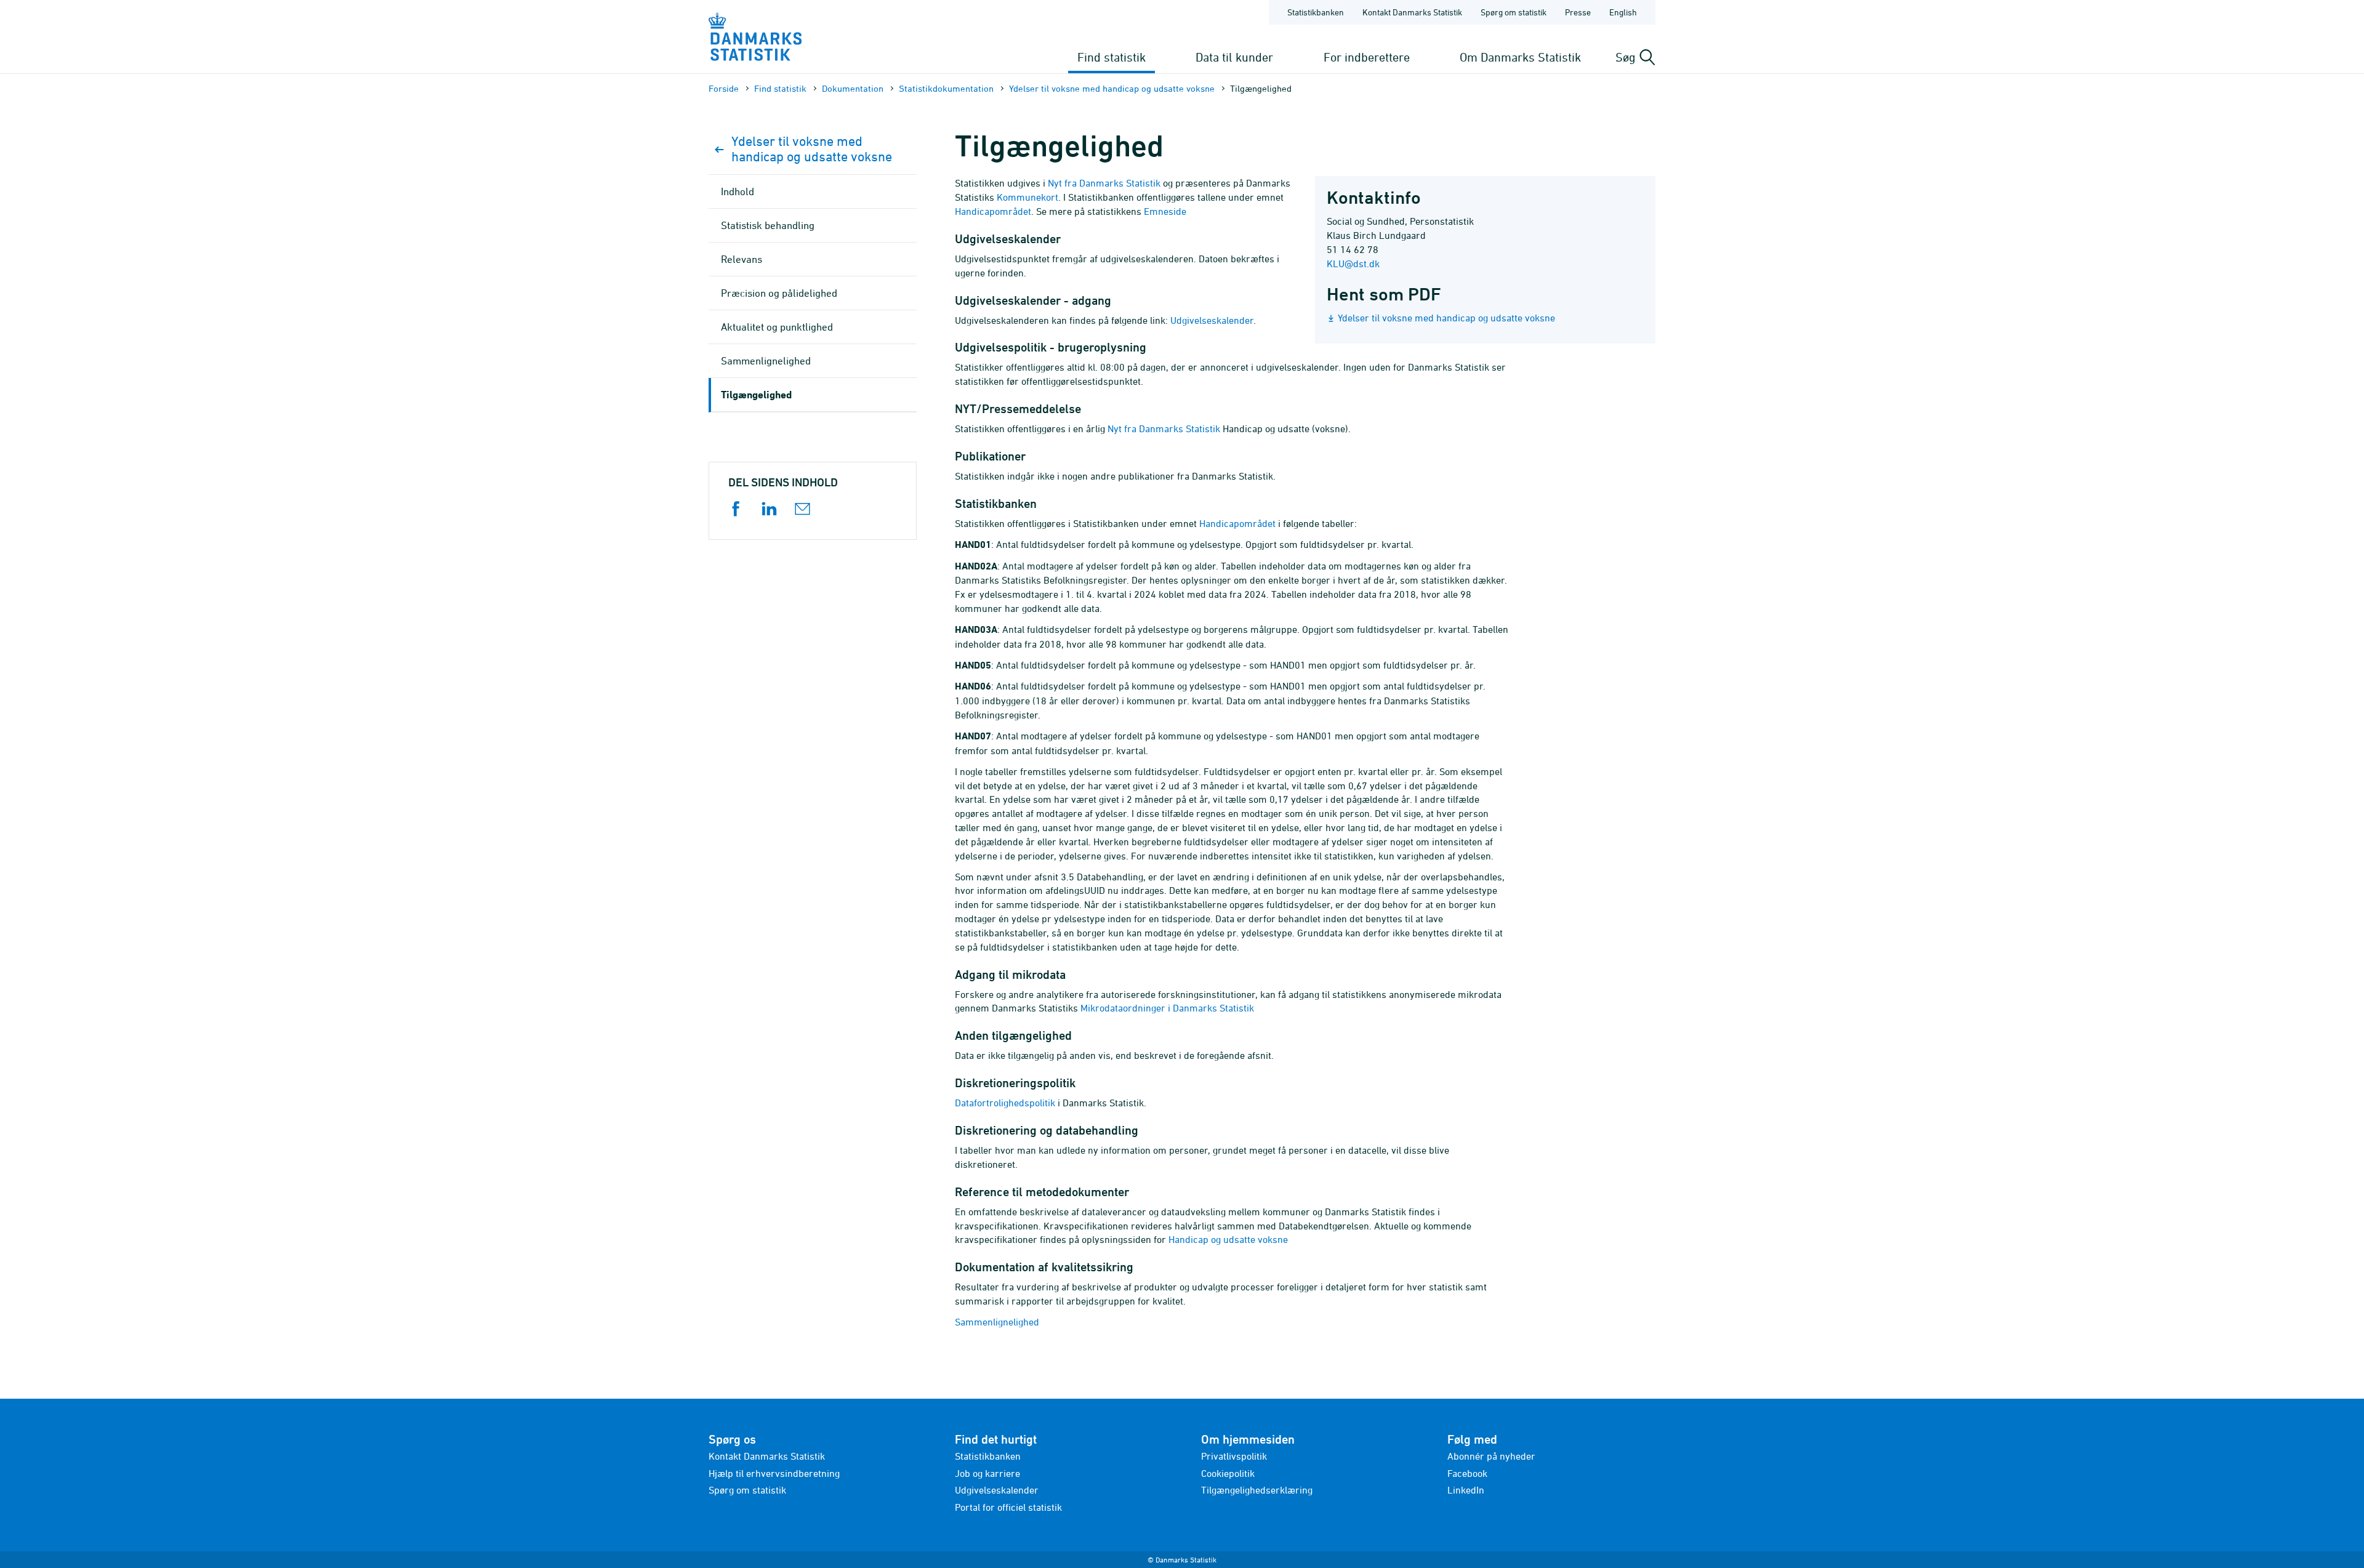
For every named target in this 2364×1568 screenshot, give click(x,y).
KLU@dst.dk (1353, 263)
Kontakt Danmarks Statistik (1412, 12)
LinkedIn (1466, 1490)
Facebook (1467, 1473)
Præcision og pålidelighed (779, 293)
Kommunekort (1027, 197)
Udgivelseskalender (1212, 320)
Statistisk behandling (768, 225)
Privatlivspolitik (1234, 1456)
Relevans (742, 259)
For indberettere (1367, 57)
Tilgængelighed (756, 394)
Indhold (738, 191)
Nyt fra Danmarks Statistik (1104, 183)
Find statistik (1112, 57)
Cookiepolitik (1228, 1473)
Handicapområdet (993, 211)
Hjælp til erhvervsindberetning (774, 1473)
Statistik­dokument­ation (946, 88)
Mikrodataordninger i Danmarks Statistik (1167, 1008)
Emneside (1165, 211)
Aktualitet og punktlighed (777, 327)
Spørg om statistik (1514, 12)
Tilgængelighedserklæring (1257, 1490)
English (1623, 12)
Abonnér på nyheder (1491, 1456)
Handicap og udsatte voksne (1228, 1239)
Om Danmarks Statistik (1520, 57)
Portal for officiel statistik (1008, 1507)
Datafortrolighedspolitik (1005, 1103)
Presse (1578, 12)
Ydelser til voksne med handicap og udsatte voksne (1112, 88)
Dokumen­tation (853, 88)
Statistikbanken (1316, 12)
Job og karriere (987, 1473)
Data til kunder (1234, 57)
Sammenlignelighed (997, 1322)
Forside (724, 88)
